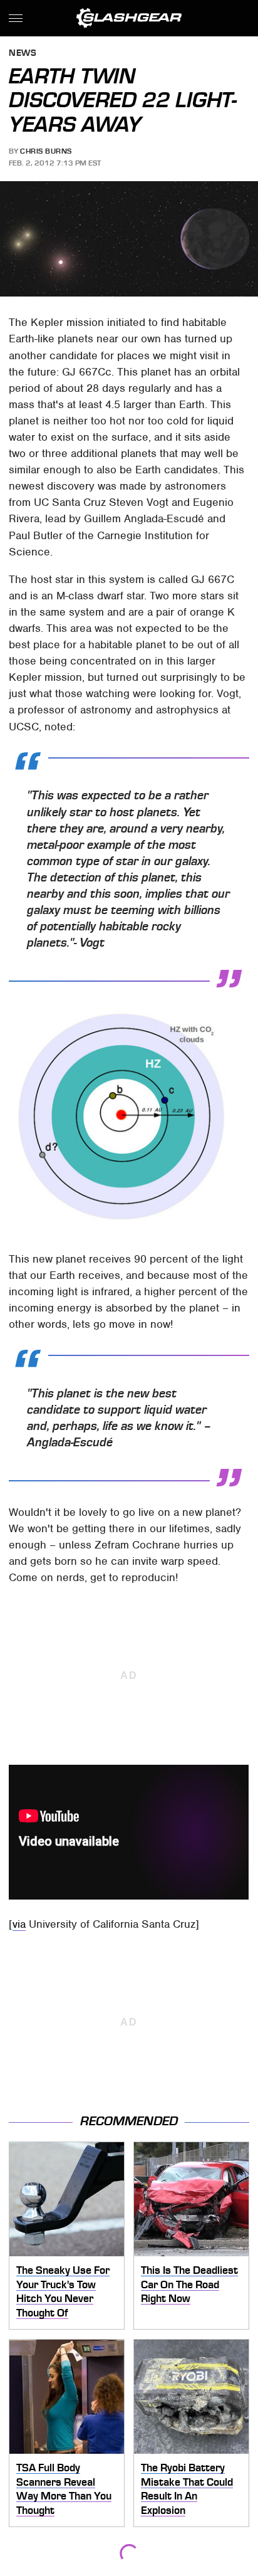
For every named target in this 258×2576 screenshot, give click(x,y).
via (19, 1924)
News (23, 54)
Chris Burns (46, 151)
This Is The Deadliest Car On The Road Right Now (189, 2284)
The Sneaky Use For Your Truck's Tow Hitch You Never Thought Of (63, 2291)
